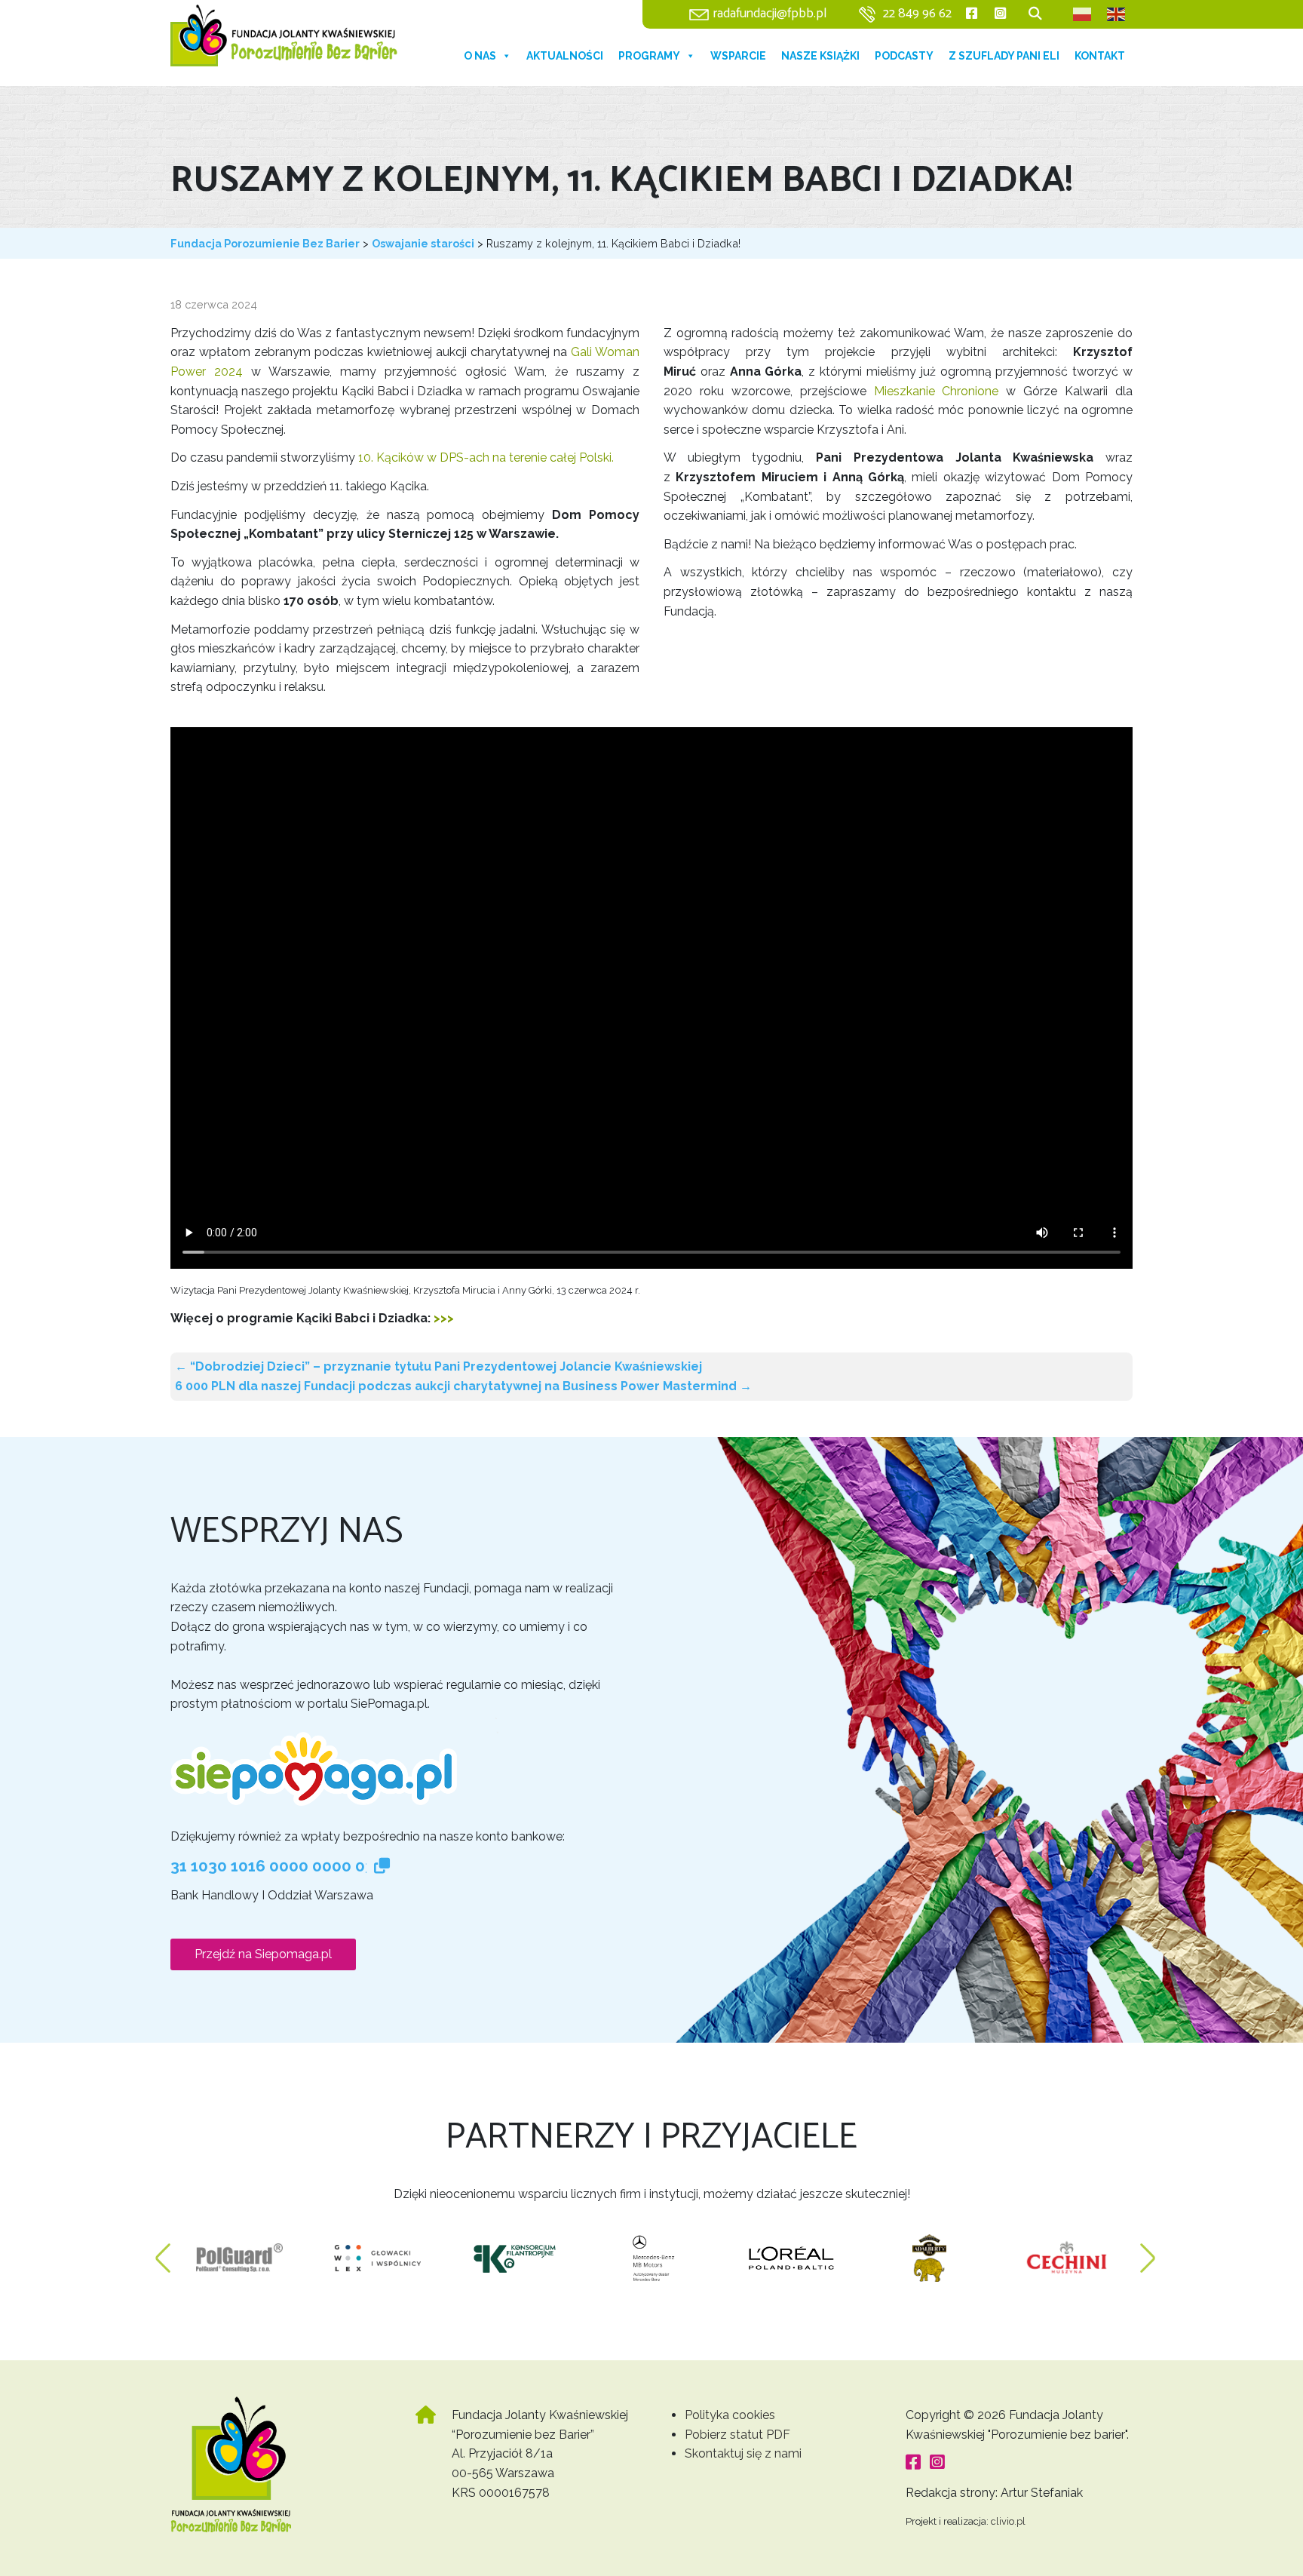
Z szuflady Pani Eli (1004, 56)
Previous (163, 2251)
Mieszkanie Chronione (937, 391)
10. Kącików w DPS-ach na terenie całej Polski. (486, 457)
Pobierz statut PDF (737, 2435)
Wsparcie (738, 56)
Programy (649, 56)
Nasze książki (820, 56)
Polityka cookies (730, 2415)
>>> (444, 1318)
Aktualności (565, 56)
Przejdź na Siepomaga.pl (263, 1954)
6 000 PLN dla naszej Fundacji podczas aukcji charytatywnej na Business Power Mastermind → (463, 1386)
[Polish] (1083, 14)
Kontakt (1100, 56)
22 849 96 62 (917, 14)
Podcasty (904, 56)
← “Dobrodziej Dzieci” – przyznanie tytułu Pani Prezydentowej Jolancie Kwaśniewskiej (438, 1366)
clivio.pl (1008, 2521)
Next (1148, 2251)
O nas (480, 56)
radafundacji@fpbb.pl (770, 14)
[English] (1117, 14)
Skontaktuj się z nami (743, 2453)
